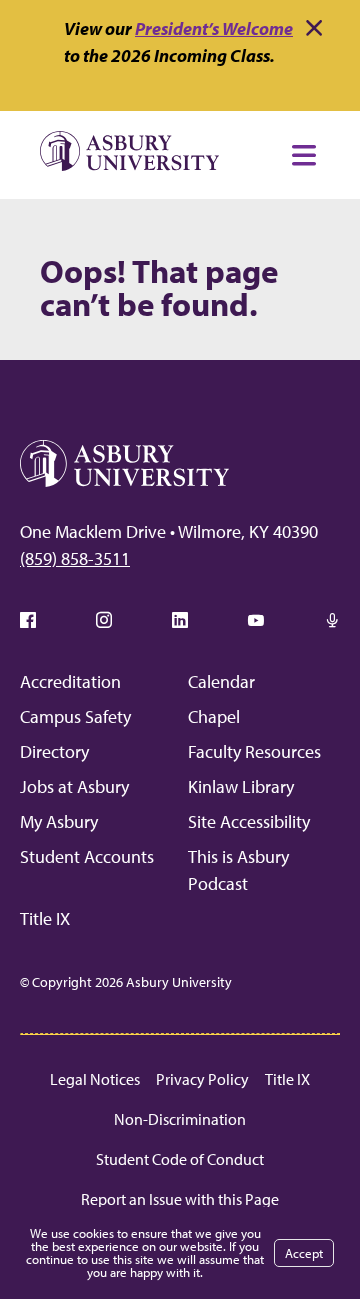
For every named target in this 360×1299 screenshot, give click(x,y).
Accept (304, 1253)
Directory (54, 751)
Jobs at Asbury (74, 786)
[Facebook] (28, 620)
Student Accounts (87, 856)
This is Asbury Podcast (238, 870)
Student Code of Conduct (180, 1159)
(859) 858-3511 (75, 558)
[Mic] (332, 620)
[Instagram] (104, 620)
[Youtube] (256, 620)
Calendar (221, 681)
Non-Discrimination (180, 1119)
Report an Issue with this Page (180, 1199)
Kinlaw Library (241, 786)
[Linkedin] (180, 620)
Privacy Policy (202, 1079)
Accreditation (70, 681)
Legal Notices (95, 1079)
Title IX (45, 918)
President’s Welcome (214, 28)
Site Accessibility (249, 821)
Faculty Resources (254, 751)
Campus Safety (75, 716)
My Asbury (59, 821)
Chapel (214, 716)
